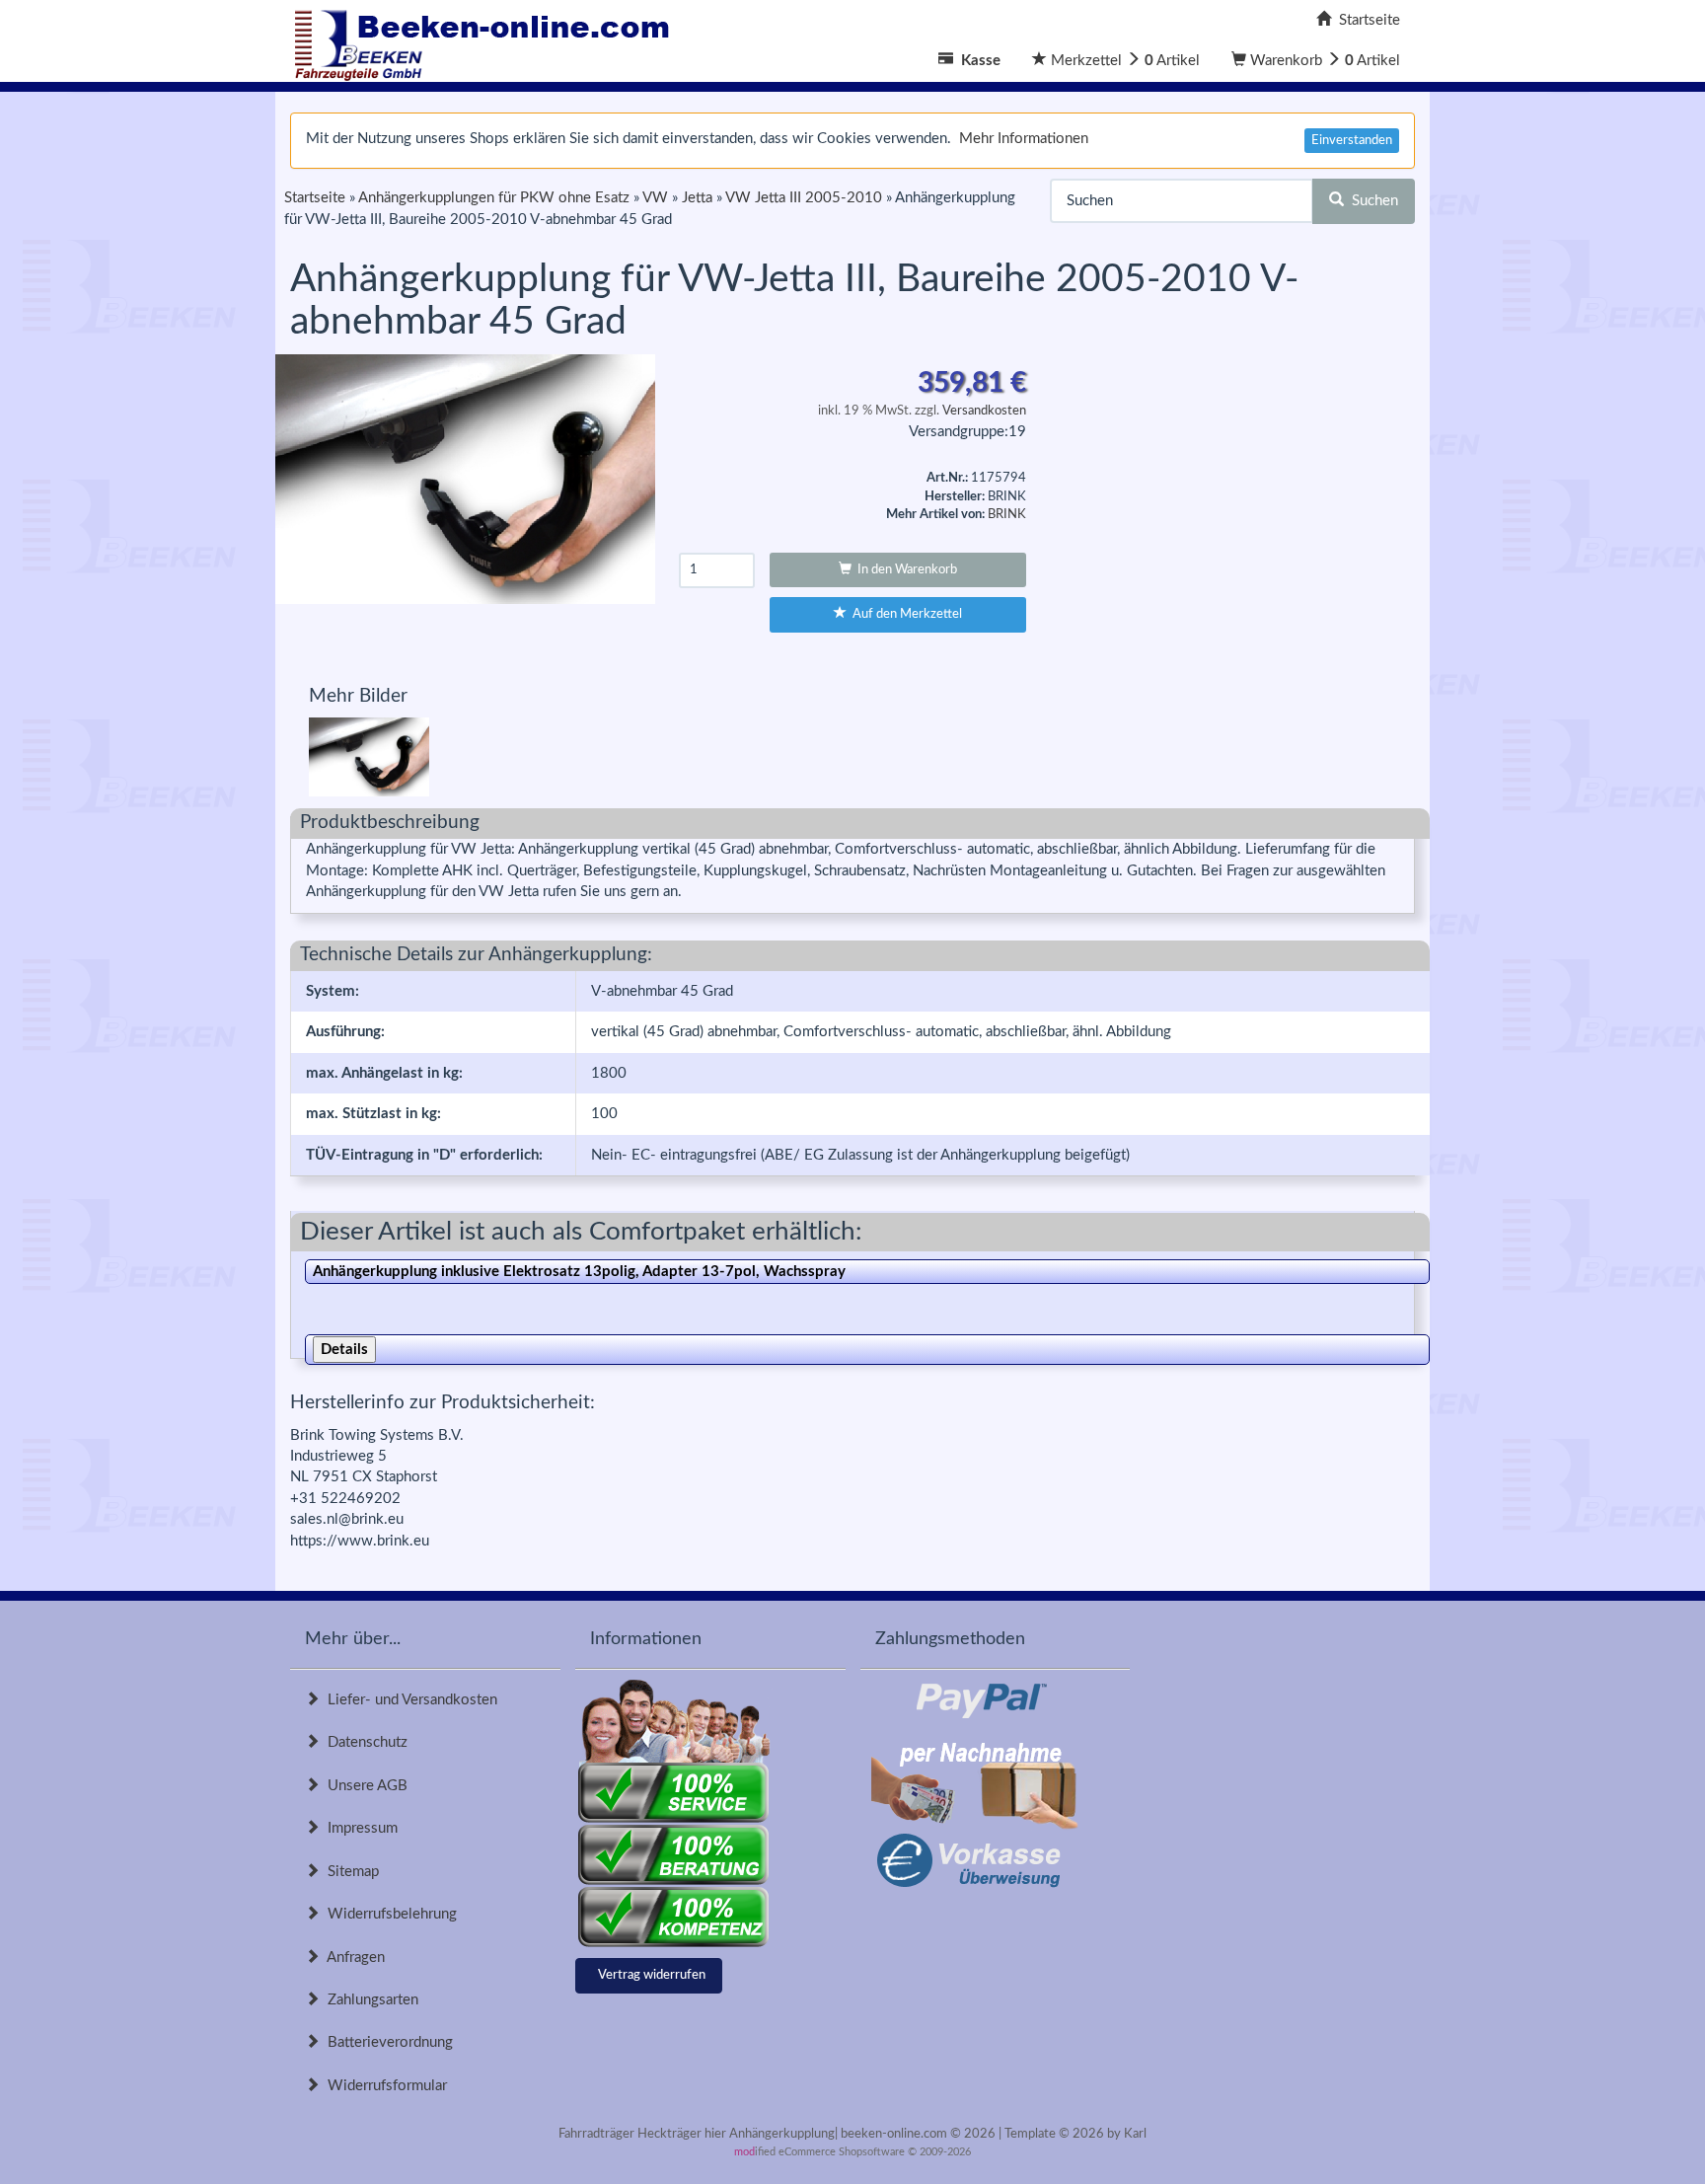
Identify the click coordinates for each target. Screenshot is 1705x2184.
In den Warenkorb (904, 570)
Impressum (359, 1828)
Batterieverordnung (386, 2042)
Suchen (1371, 201)
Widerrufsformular (383, 2086)
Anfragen (352, 1958)
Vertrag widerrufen (652, 1975)
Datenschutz (364, 1742)
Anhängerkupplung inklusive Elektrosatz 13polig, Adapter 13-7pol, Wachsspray (579, 1272)
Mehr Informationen (1024, 139)
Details (344, 1350)
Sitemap (349, 1872)
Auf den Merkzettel (904, 614)
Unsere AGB (364, 1786)
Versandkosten (984, 411)
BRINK (1007, 515)
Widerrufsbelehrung (388, 1914)
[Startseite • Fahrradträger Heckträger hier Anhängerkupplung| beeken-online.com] (487, 40)
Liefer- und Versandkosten (408, 1700)
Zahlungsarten (369, 2000)
